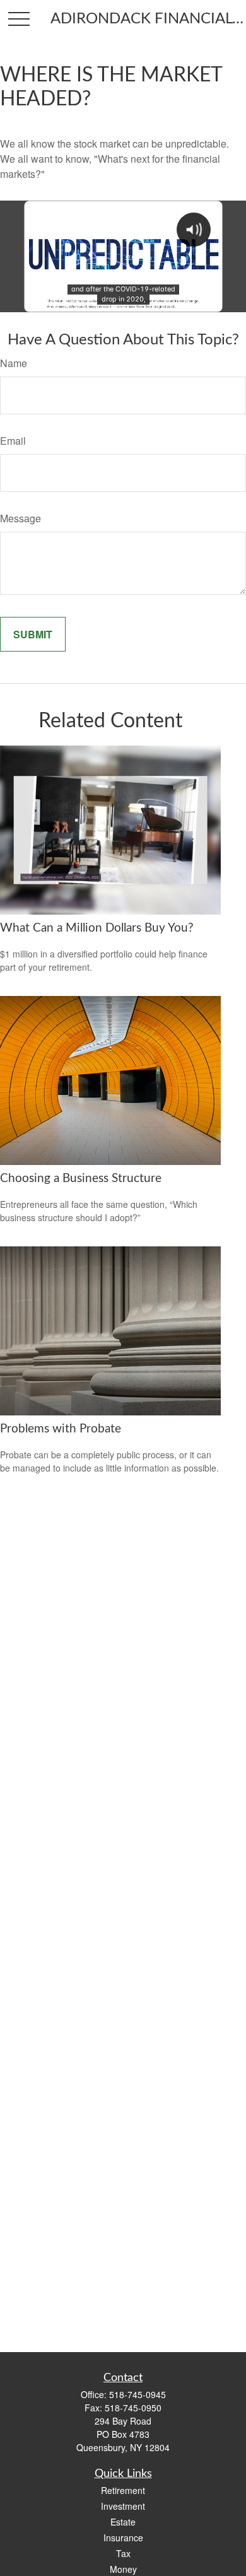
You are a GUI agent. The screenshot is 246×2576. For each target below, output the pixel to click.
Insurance (123, 2538)
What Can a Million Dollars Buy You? (97, 928)
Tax (123, 2553)
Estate (123, 2522)
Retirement (123, 2490)
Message (20, 518)
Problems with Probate (61, 1429)
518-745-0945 (138, 2394)
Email (13, 441)
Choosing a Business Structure (81, 1179)
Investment (123, 2506)
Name (14, 363)
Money (123, 2569)
